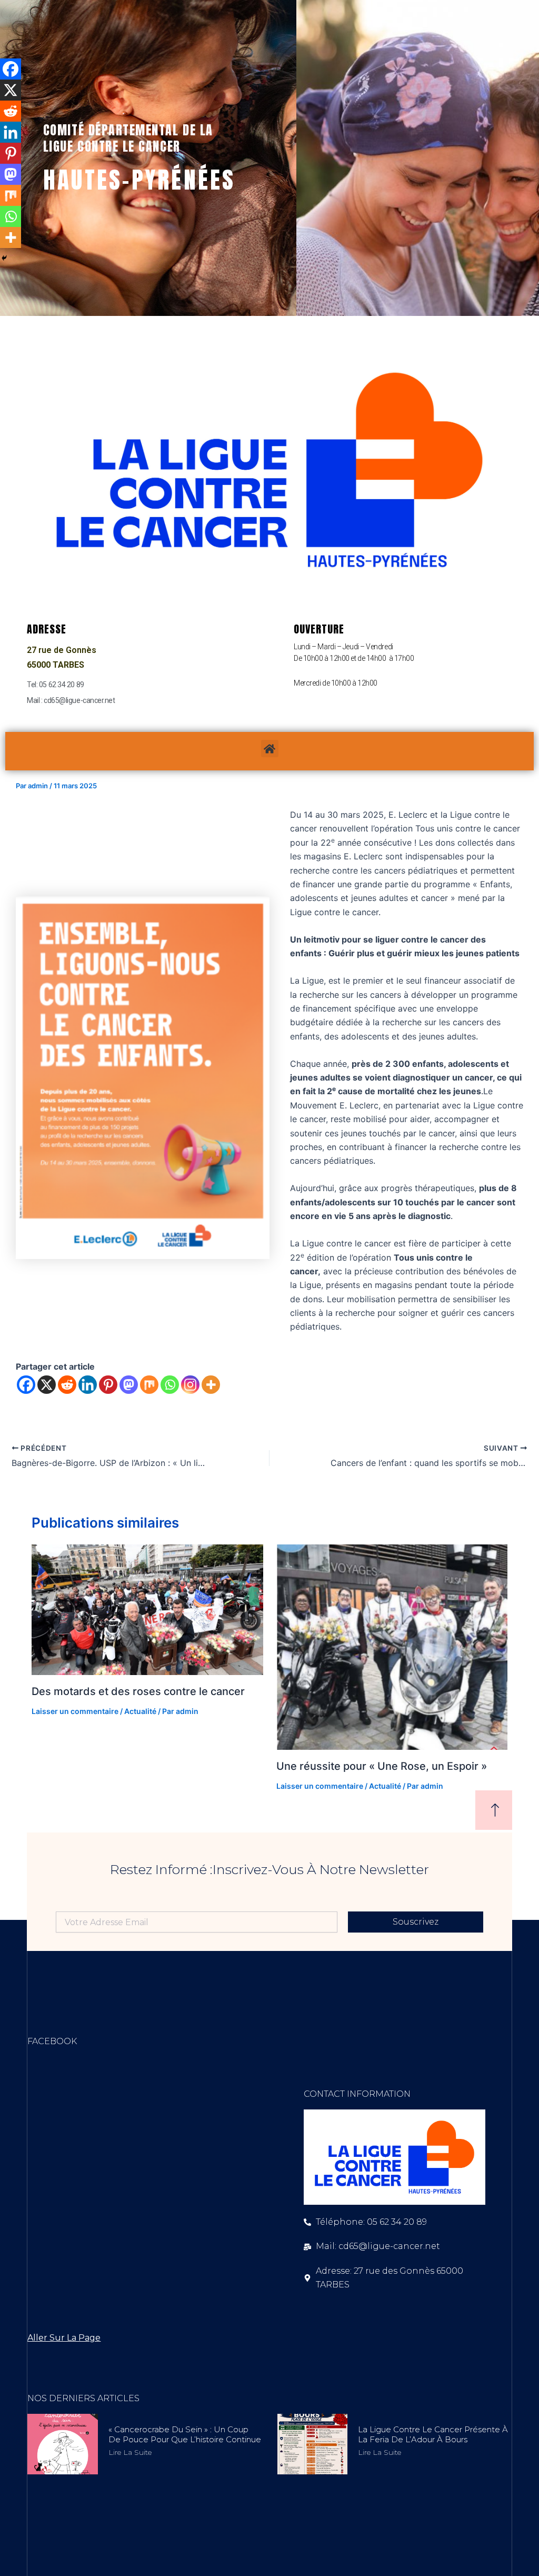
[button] (270, 749)
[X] (47, 1385)
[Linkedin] (88, 1385)
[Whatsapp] (170, 1385)
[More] (211, 1385)
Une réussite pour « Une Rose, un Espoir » (382, 1766)
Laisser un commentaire (75, 1711)
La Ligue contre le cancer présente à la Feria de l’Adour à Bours (433, 2435)
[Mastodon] (129, 1385)
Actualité (140, 1711)
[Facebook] (26, 1385)
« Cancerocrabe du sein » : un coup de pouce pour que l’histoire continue (185, 2435)
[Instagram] (190, 1385)
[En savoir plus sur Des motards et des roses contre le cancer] (147, 1610)
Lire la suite (130, 2452)
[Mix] (149, 1385)
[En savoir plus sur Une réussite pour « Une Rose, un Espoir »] (392, 1647)
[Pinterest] (108, 1385)
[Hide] (4, 258)
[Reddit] (67, 1385)
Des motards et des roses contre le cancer (138, 1691)
